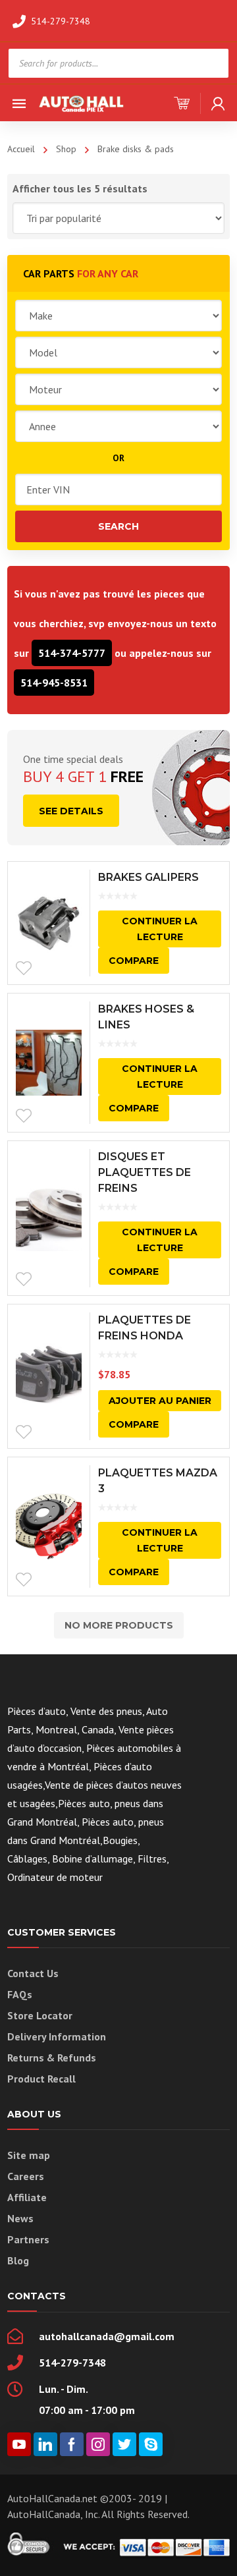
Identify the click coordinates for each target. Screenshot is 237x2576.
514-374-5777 (72, 653)
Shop (66, 149)
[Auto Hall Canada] (82, 102)
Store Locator (40, 2015)
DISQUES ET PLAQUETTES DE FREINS (145, 1172)
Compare (134, 961)
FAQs (20, 1994)
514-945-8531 (54, 683)
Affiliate (27, 2197)
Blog (18, 2260)
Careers (26, 2176)
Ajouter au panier (160, 1401)
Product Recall (41, 2079)
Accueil (21, 149)
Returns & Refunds (52, 2058)
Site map (29, 2155)
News (20, 2218)
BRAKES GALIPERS (148, 877)
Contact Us (33, 1973)
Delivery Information (57, 2036)
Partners (28, 2239)
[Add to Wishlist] (24, 968)
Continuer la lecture (160, 929)
